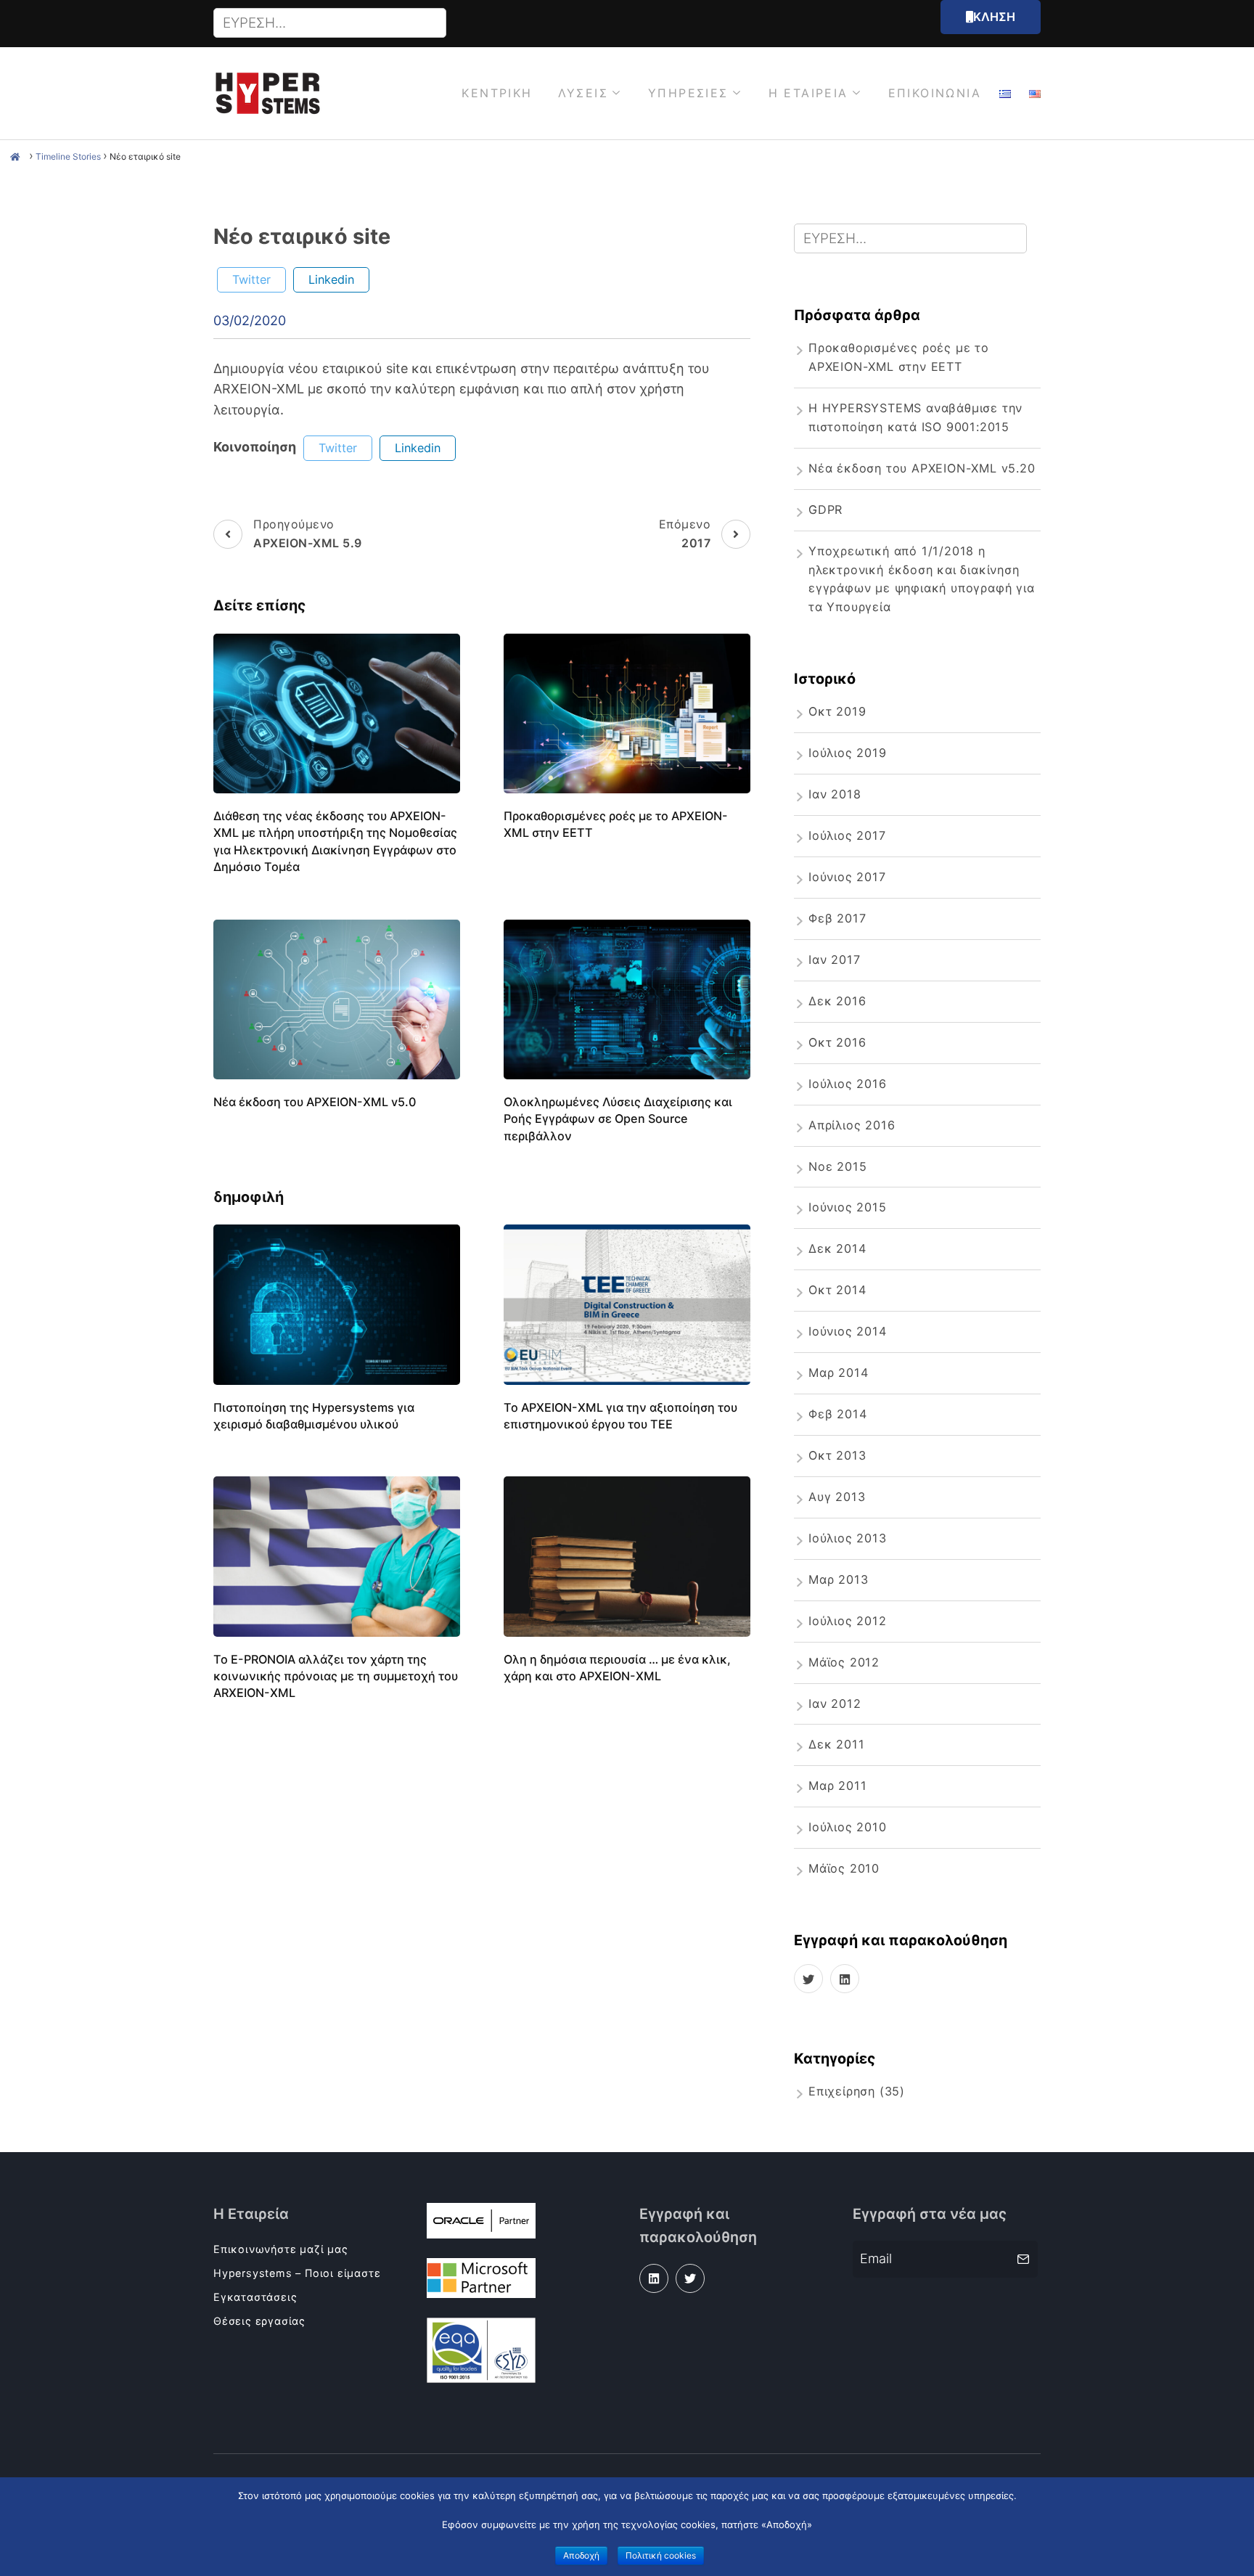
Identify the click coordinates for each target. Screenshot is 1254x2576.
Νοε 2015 (837, 1166)
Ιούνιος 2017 (847, 877)
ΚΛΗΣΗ (994, 17)
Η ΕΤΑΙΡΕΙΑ (808, 93)
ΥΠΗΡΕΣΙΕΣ (688, 93)
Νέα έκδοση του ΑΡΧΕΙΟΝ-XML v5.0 (315, 1102)
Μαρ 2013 (838, 1579)
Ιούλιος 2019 (848, 753)
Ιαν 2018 (835, 794)
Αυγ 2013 (837, 1497)
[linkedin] (845, 1979)
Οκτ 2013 (837, 1455)
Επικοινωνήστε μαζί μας (281, 2249)
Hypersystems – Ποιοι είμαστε (297, 2273)
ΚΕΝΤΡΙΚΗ (497, 93)
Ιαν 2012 (835, 1704)
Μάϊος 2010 (844, 1868)
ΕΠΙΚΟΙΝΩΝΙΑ (935, 93)
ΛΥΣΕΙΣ (583, 93)
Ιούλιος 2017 (847, 835)
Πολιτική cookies (661, 2555)
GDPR (825, 510)
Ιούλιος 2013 (848, 1538)
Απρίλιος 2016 (852, 1125)
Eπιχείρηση (842, 2091)
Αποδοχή (581, 2555)
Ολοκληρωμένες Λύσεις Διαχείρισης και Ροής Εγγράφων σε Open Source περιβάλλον (618, 1119)
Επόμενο (685, 533)
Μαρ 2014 (838, 1373)
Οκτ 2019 (837, 711)
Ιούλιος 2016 (848, 1084)
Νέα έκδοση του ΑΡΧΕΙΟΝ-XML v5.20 (922, 468)
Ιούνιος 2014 (848, 1331)
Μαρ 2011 (837, 1786)
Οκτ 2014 (837, 1290)
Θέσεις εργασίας (259, 2321)
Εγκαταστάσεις (255, 2297)
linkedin (331, 279)
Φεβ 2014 (837, 1414)
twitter (251, 279)
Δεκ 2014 (837, 1248)
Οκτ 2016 (837, 1042)
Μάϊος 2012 (844, 1662)
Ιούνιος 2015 (848, 1207)
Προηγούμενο (308, 533)
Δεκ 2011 (836, 1744)
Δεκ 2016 (837, 1001)
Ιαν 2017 (834, 960)
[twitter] (808, 1979)
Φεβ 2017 (837, 918)
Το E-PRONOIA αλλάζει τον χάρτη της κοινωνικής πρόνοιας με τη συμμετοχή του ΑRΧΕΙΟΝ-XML (336, 1676)
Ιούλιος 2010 (848, 1827)
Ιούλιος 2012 (848, 1621)
